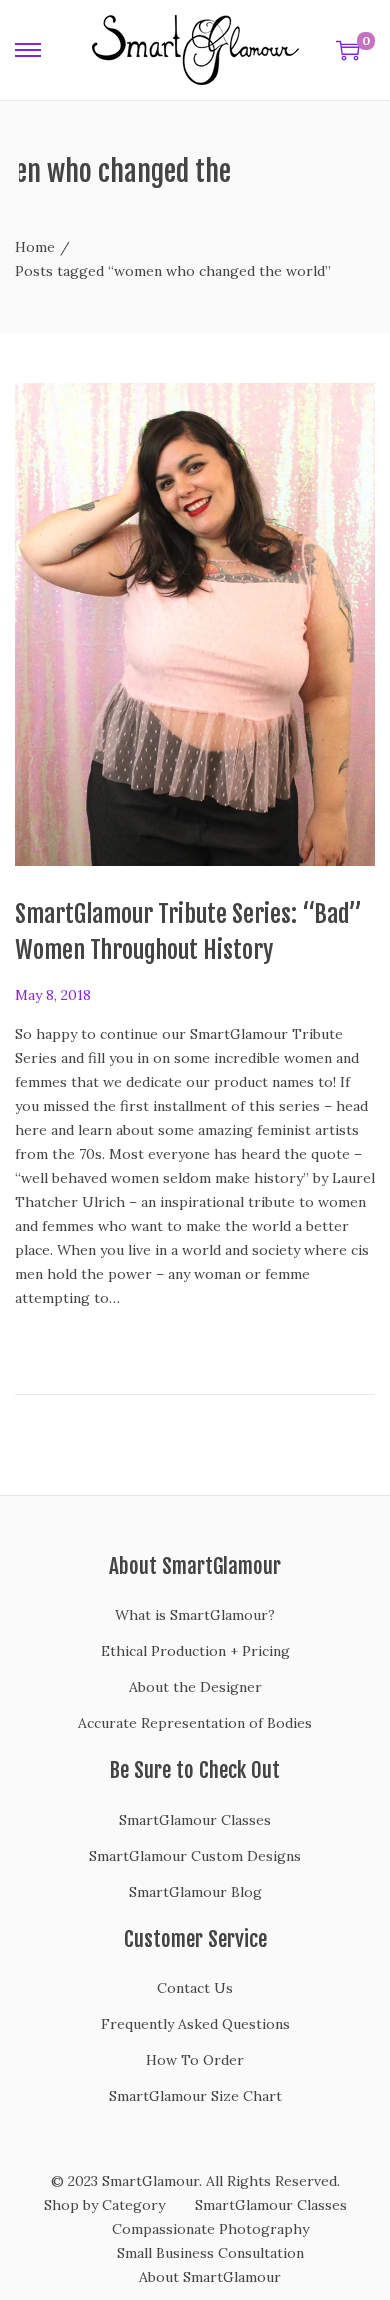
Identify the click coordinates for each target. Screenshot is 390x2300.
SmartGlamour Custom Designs (195, 1856)
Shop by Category (104, 2205)
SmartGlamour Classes (195, 1820)
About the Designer (195, 1687)
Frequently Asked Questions (195, 2024)
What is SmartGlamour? (195, 1615)
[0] (348, 50)
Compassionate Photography (210, 2229)
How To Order (195, 2060)
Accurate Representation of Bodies (195, 1723)
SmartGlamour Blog (195, 1892)
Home (35, 247)
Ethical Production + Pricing (195, 1651)
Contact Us (195, 1988)
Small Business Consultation (210, 2253)
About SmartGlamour (210, 2277)
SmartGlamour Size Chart (195, 2096)
